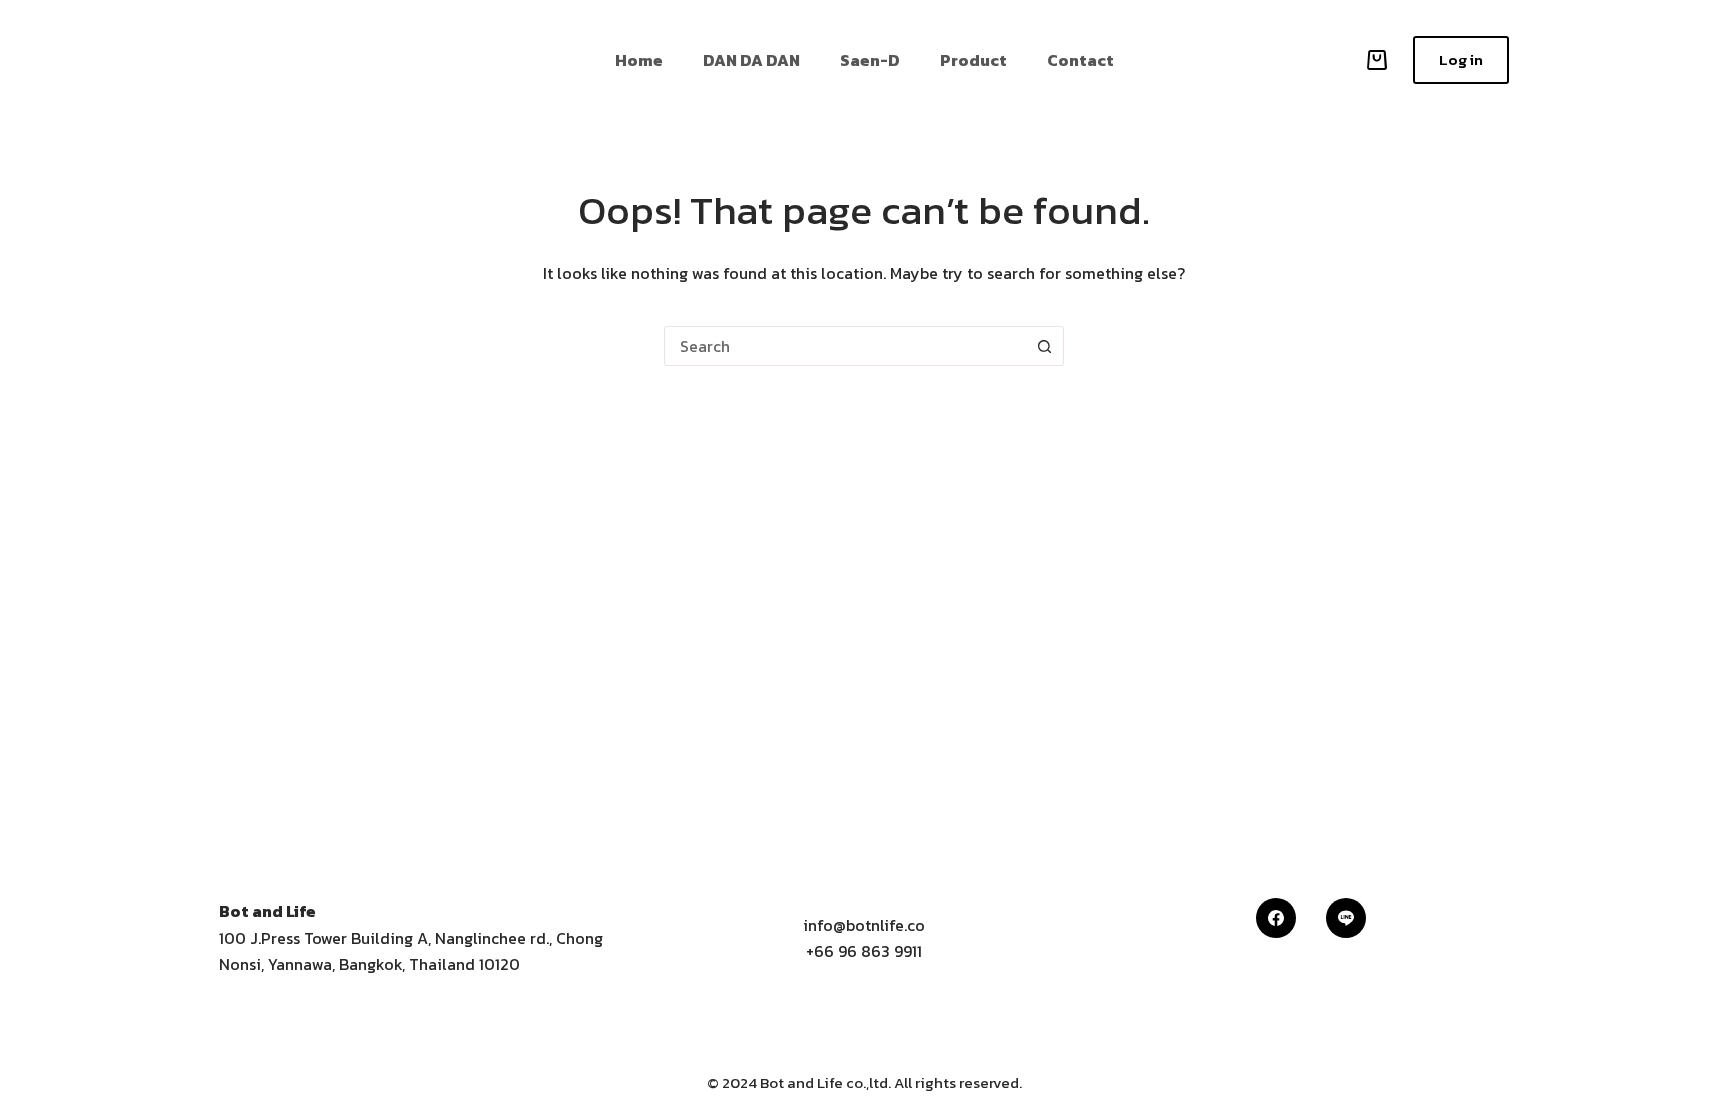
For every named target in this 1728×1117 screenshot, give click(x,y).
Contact (1080, 60)
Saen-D (870, 60)
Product (973, 60)
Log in (1461, 59)
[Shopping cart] (1373, 60)
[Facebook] (1276, 918)
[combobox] (845, 346)
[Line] (1346, 918)
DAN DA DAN (751, 60)
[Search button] (1044, 346)
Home (639, 60)
